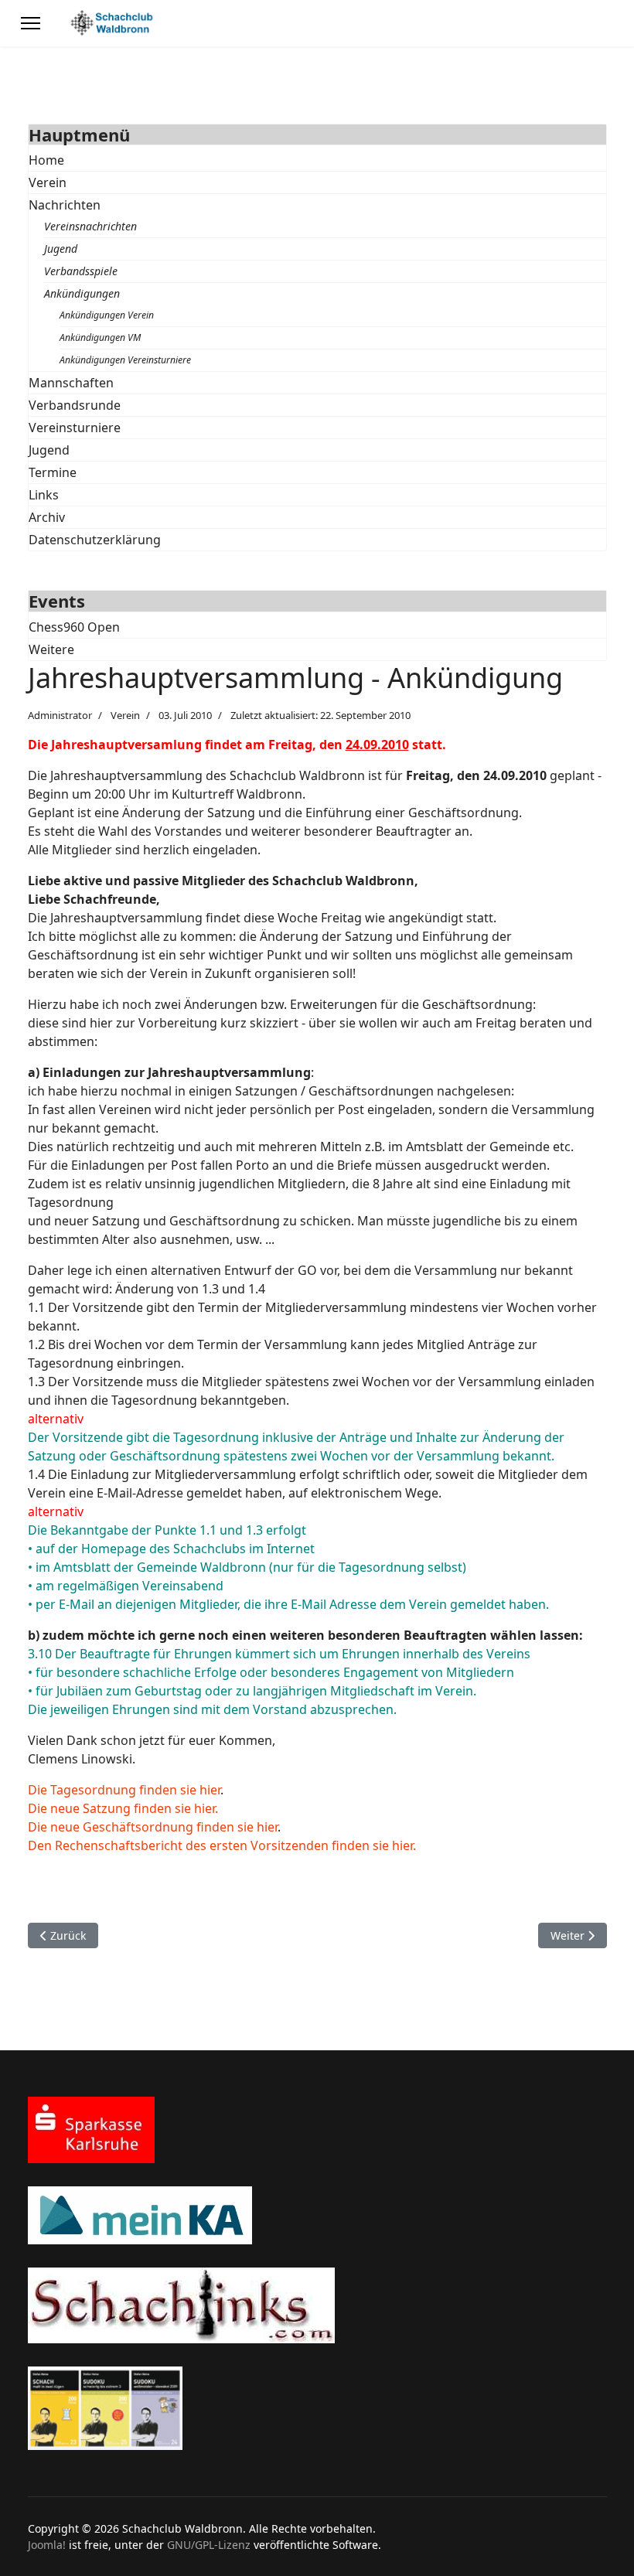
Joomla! (47, 2545)
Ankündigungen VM (100, 337)
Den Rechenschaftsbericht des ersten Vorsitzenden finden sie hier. (222, 1845)
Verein (48, 182)
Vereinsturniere (75, 428)
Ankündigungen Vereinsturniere (125, 360)
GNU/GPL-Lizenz (209, 2545)
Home (46, 160)
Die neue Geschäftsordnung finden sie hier (153, 1827)
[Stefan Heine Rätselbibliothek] (317, 2408)
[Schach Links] (317, 2305)
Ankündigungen (82, 293)
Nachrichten (65, 205)
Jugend (61, 249)
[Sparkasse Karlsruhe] (317, 2130)
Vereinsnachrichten (90, 226)
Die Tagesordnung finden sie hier (124, 1790)
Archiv (47, 517)
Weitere (51, 649)
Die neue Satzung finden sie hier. (123, 1808)
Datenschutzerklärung (95, 540)
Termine (53, 472)
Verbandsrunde (75, 405)
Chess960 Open (74, 627)
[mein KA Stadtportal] (317, 2215)
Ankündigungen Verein (107, 315)
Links (44, 495)
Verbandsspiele (81, 271)
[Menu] (31, 23)
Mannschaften (71, 383)
